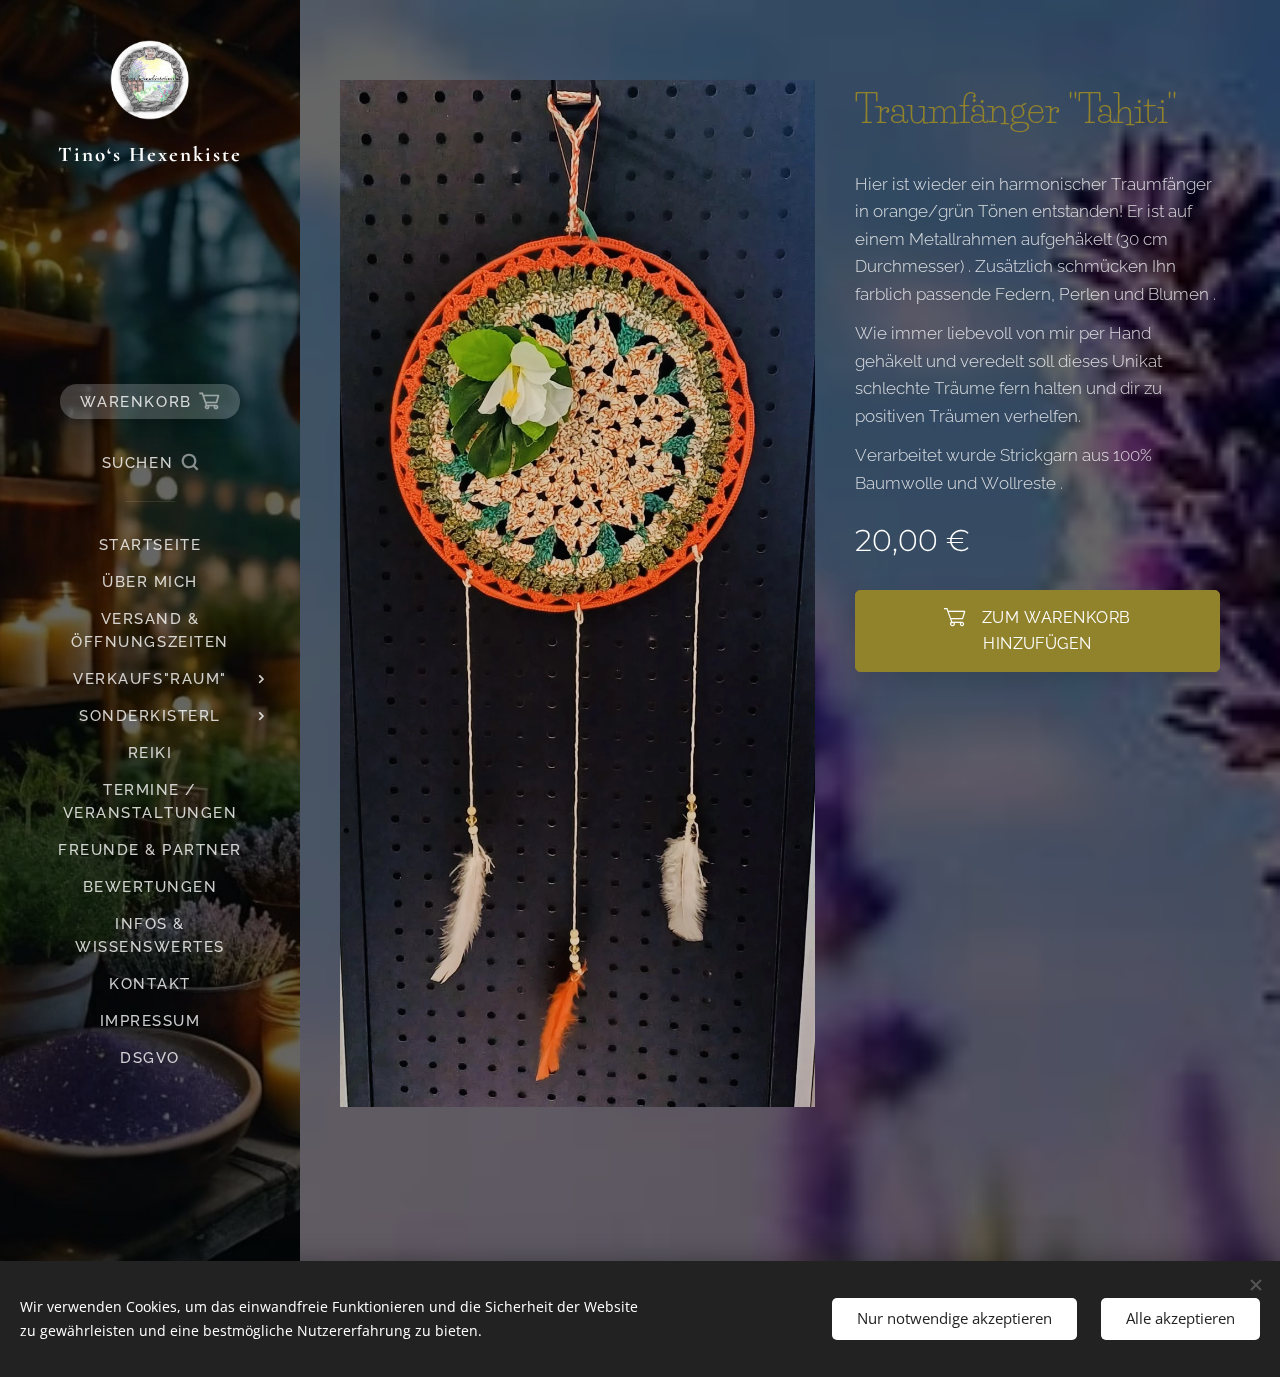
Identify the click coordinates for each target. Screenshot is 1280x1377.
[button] (150, 463)
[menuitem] (150, 545)
